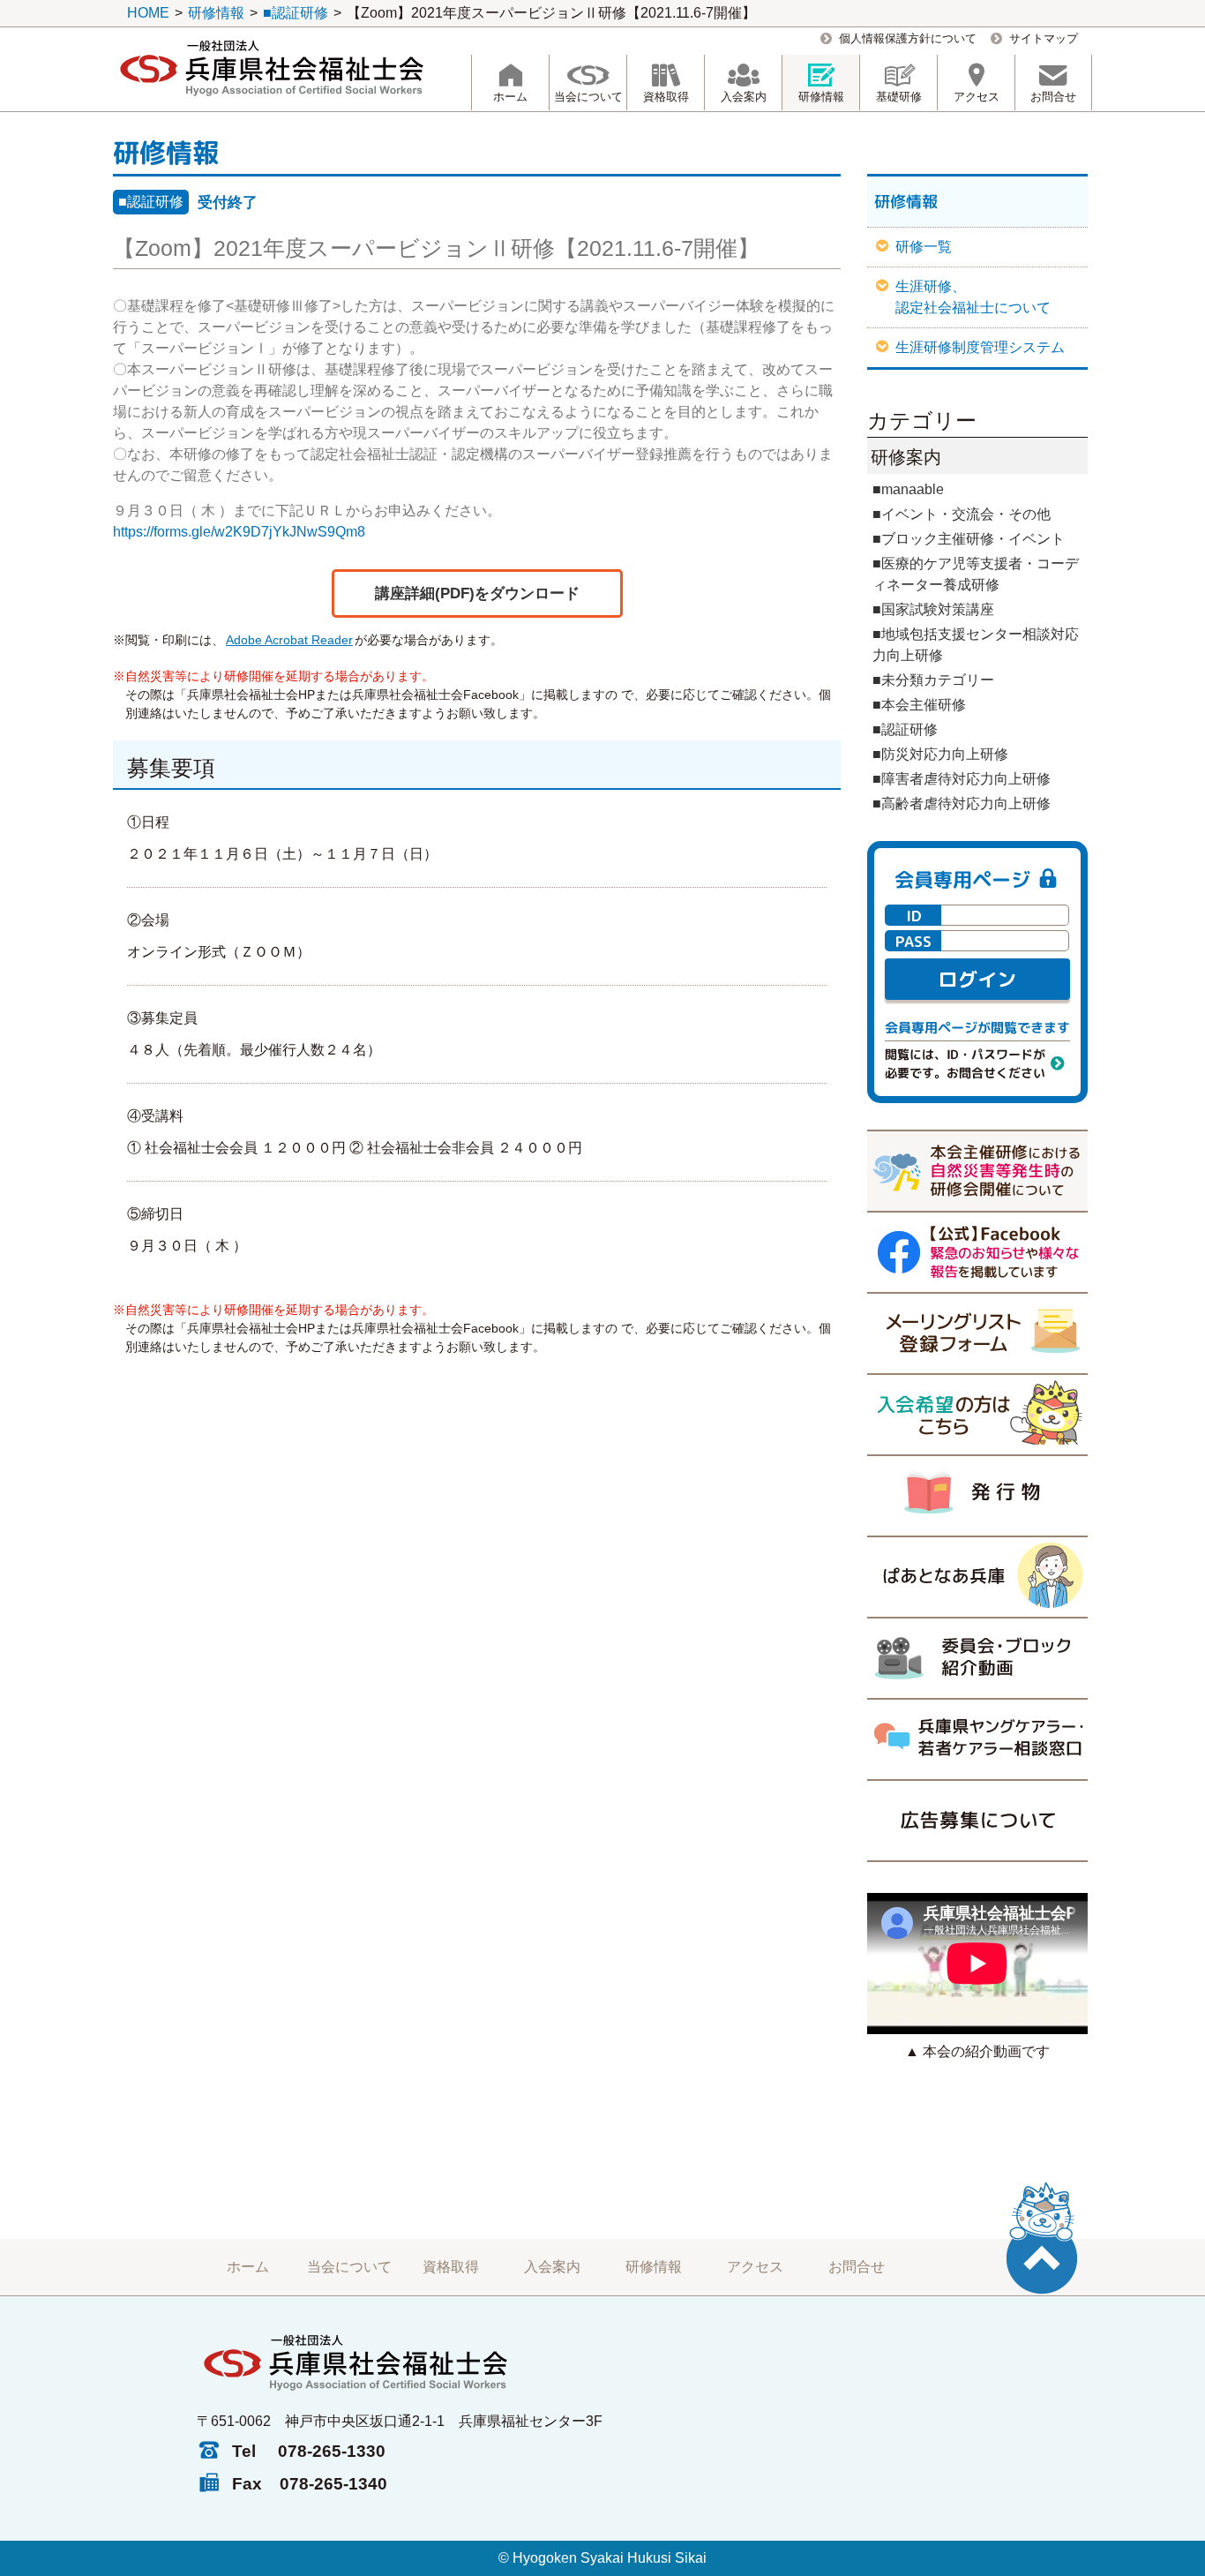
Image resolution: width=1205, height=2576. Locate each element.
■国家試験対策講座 (933, 609)
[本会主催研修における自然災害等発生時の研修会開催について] (977, 1170)
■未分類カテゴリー (933, 680)
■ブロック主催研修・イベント (969, 539)
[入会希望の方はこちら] (977, 1414)
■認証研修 (151, 202)
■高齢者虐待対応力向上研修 (962, 804)
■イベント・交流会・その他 (962, 514)
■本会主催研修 (919, 705)
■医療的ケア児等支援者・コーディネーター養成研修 (976, 574)
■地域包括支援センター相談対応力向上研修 (976, 645)
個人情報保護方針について (908, 38)
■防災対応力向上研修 (940, 754)
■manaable (908, 489)
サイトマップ (1044, 38)
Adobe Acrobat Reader (289, 640)
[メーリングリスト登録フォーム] (977, 1333)
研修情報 (654, 2267)
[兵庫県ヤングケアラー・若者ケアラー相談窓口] (977, 1739)
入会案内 (552, 2267)
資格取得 (451, 2267)
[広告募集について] (977, 1821)
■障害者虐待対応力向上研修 (962, 779)
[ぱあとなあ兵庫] (977, 1576)
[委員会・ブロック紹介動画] (977, 1657)
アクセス (755, 2267)
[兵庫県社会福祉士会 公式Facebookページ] (977, 1251)
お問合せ (857, 2267)
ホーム (248, 2267)
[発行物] (977, 1495)
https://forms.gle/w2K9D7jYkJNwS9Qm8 (239, 532)
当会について (349, 2267)
